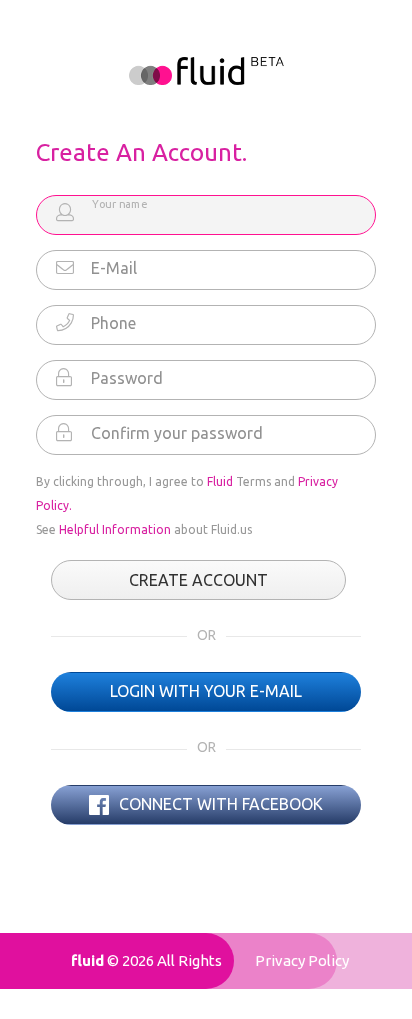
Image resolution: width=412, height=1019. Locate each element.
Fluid (220, 481)
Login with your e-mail (206, 691)
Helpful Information (115, 529)
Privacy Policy (302, 960)
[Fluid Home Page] (206, 71)
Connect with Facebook (219, 804)
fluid (87, 960)
